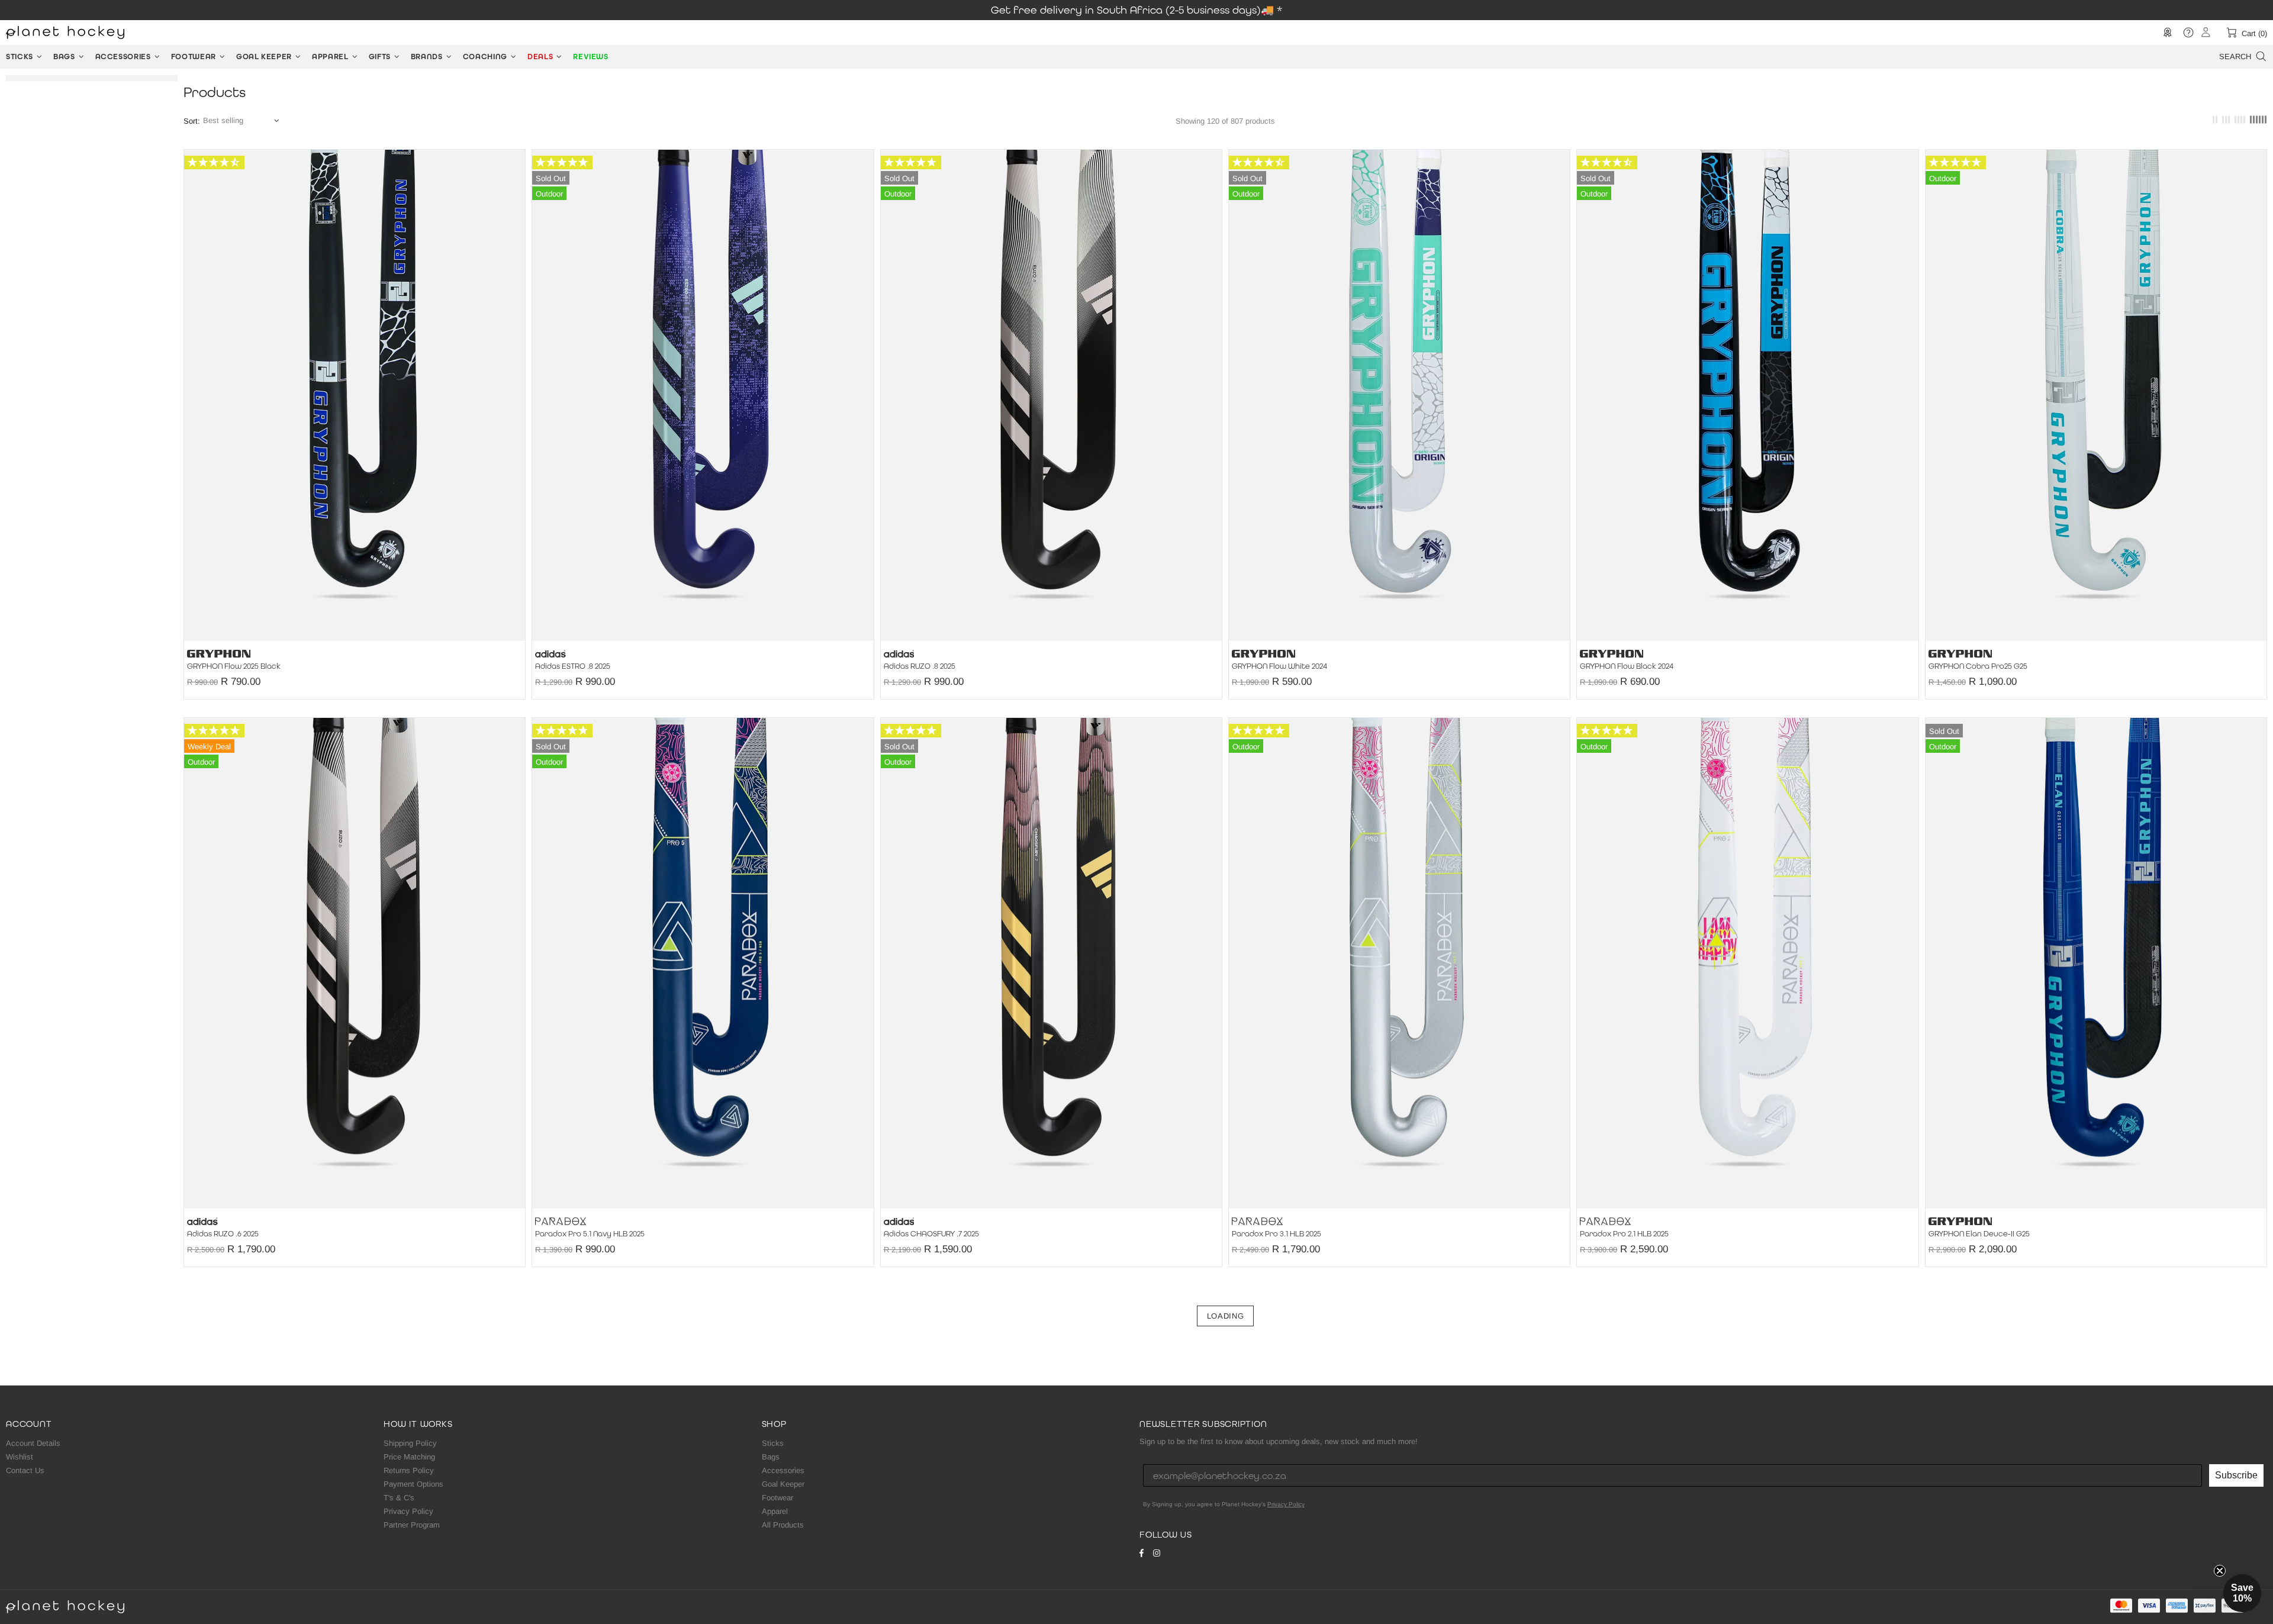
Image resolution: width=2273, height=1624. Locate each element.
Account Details (33, 1443)
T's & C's (399, 1498)
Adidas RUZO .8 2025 (920, 666)
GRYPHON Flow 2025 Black (234, 666)
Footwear (777, 1498)
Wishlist (20, 1457)
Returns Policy (409, 1470)
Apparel (775, 1511)
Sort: (192, 121)
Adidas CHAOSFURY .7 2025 (931, 1234)
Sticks (773, 1443)
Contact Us (25, 1470)
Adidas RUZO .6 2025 (223, 1234)
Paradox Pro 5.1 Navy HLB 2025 (590, 1234)
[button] (2242, 1593)
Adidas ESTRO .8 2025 (573, 666)
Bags (771, 1457)
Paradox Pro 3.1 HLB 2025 (1276, 1234)
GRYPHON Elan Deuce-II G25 (1979, 1234)
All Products (783, 1525)
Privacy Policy (408, 1511)
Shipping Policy (410, 1443)
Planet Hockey (65, 33)
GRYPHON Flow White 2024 (1279, 666)
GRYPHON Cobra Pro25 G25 (1978, 666)
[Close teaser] (2220, 1571)
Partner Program (412, 1525)
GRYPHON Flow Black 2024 (1627, 666)
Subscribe (2236, 1475)
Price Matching (409, 1457)
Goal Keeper (783, 1484)
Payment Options (413, 1484)
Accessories (783, 1470)
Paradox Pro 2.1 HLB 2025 (1624, 1234)
